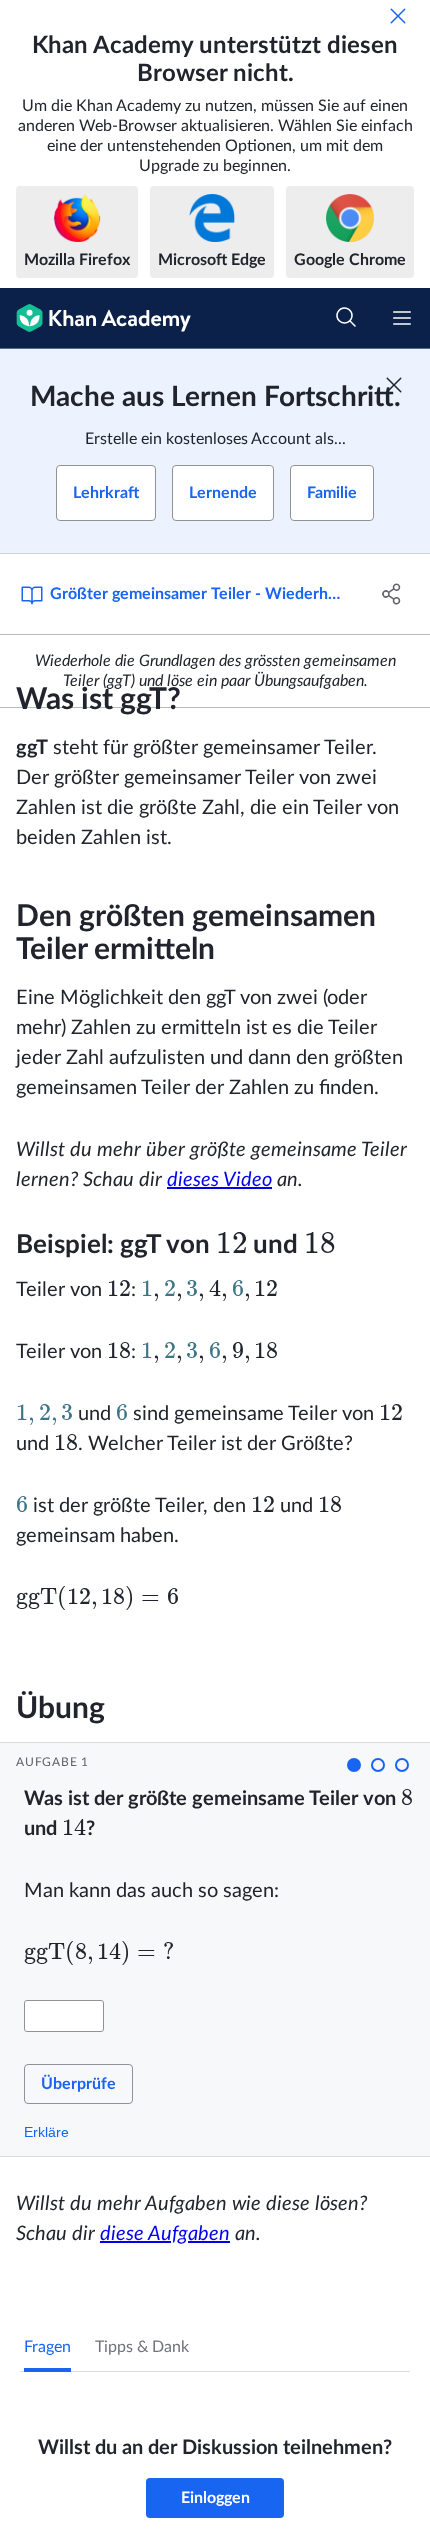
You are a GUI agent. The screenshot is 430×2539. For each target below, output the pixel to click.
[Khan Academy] (95, 318)
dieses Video (219, 1180)
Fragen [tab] (47, 2347)
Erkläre (46, 2132)
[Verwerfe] (398, 16)
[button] (354, 1765)
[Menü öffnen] (402, 318)
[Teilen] (392, 594)
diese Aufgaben (165, 2234)
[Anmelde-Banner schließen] (394, 385)
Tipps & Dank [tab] (142, 2347)
